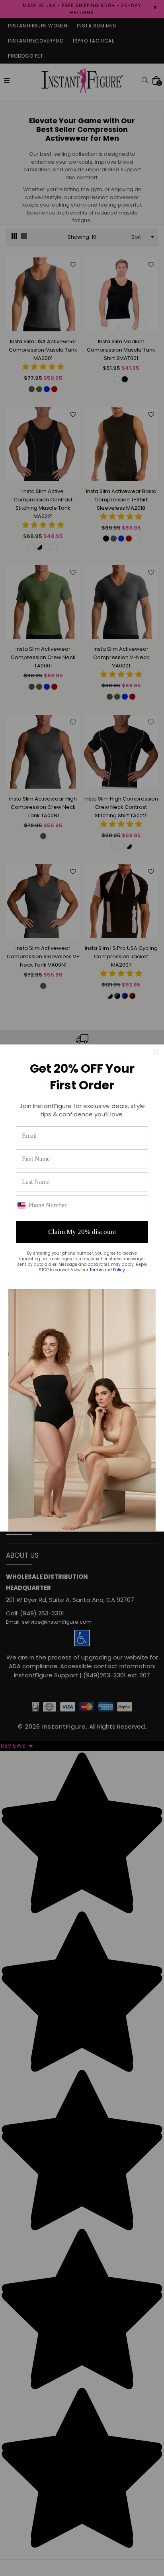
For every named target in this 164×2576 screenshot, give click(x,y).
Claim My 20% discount (82, 1232)
